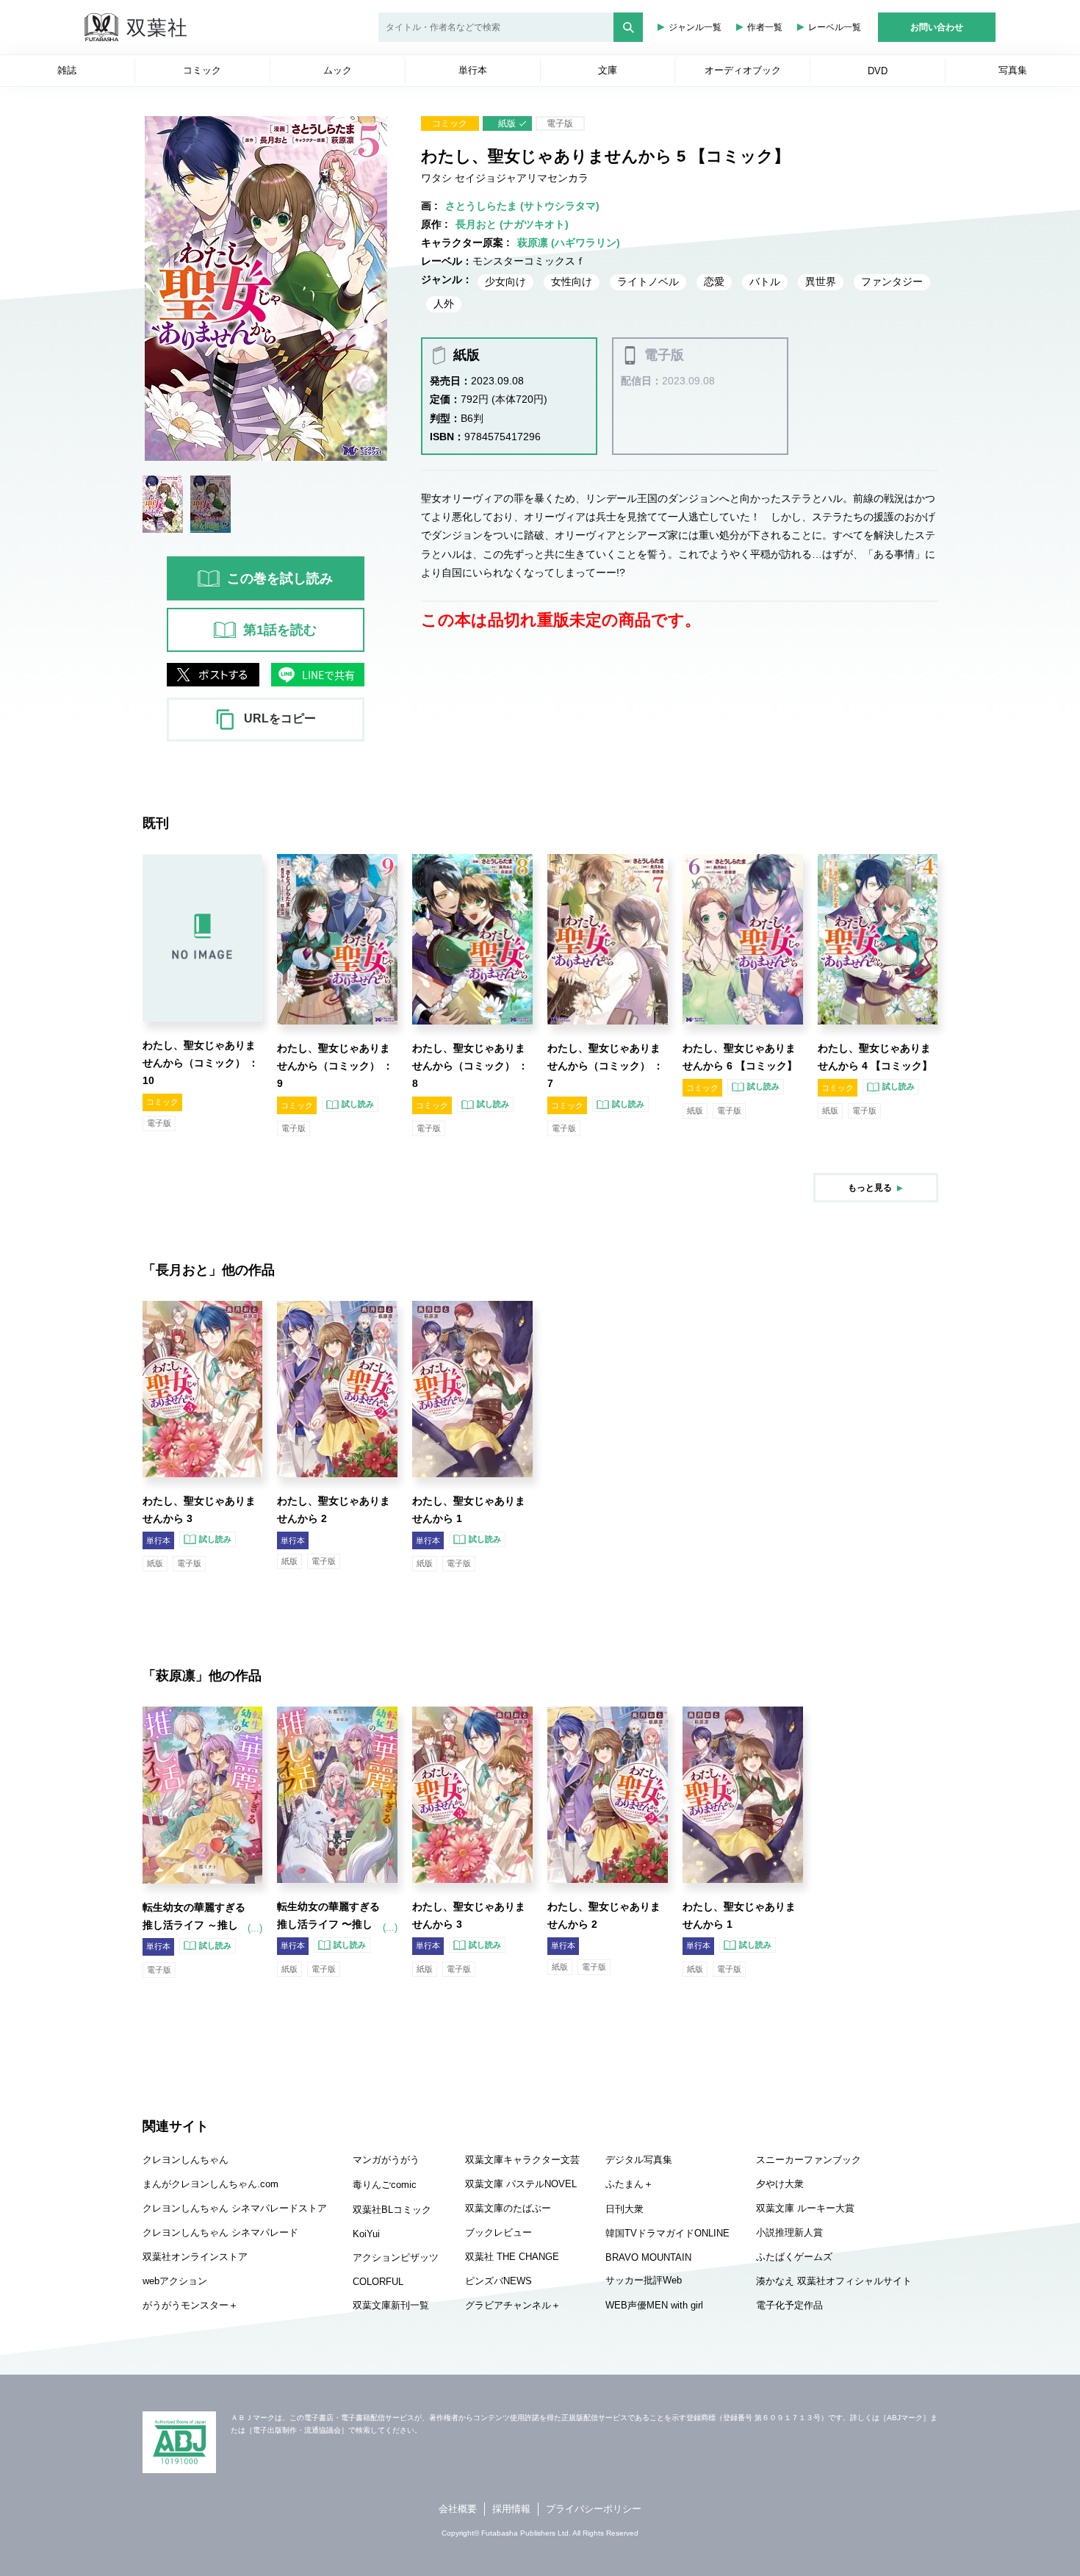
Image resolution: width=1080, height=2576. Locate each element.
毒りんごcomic (385, 2185)
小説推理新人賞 (789, 2232)
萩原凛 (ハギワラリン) (569, 243)
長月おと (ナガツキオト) (512, 224)
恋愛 (714, 281)
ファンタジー (892, 281)
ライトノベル (648, 281)
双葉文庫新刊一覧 (391, 2305)
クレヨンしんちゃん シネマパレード (220, 2232)
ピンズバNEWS (498, 2281)
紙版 (507, 123)
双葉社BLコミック (392, 2210)
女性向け (572, 281)
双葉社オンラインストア (195, 2257)
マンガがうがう (386, 2160)
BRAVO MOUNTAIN (648, 2257)
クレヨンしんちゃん (186, 2160)
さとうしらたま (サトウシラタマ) (522, 206)
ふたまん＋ (629, 2184)
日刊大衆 (624, 2209)
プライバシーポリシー (594, 2509)
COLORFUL (378, 2282)
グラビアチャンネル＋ (513, 2305)
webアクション (175, 2281)
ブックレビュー (498, 2232)
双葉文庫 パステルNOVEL (521, 2184)
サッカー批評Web (644, 2280)
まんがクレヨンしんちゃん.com (210, 2184)
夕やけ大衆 (780, 2184)
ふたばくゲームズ (794, 2257)
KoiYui (366, 2234)
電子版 (560, 123)
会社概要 (458, 2509)
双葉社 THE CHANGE (512, 2257)
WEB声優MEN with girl (654, 2305)
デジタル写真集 (639, 2160)
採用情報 (511, 2509)
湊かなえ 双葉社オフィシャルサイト (834, 2281)
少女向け (505, 281)
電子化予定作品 (789, 2305)
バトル (765, 281)
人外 (444, 304)
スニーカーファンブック (809, 2160)
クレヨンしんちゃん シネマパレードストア (235, 2208)
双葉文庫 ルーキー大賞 (805, 2208)
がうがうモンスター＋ (190, 2305)
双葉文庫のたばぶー (508, 2208)
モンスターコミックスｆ (529, 261)
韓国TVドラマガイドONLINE (667, 2233)
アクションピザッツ (396, 2257)
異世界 (821, 281)
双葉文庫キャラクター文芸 (522, 2160)
